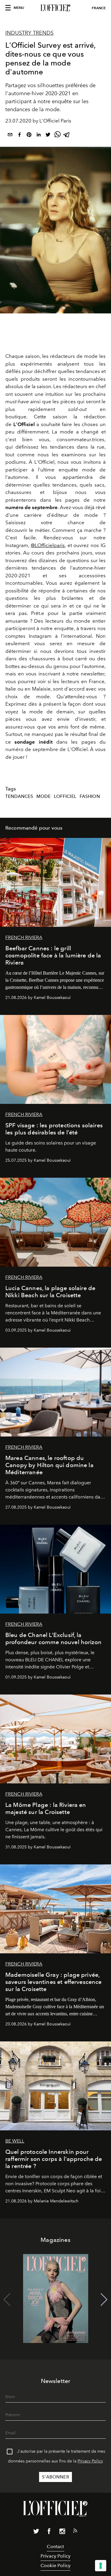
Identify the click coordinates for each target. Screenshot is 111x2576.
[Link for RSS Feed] (75, 2532)
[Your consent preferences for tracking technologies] (101, 2566)
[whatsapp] (57, 136)
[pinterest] (29, 136)
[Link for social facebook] (49, 2532)
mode (44, 796)
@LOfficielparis (48, 545)
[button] (104, 2300)
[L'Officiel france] (55, 8)
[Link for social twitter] (36, 2532)
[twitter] (48, 136)
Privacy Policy (90, 2461)
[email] (10, 136)
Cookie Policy (55, 2565)
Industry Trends (29, 33)
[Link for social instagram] (62, 2532)
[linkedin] (38, 136)
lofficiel (65, 796)
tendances (19, 796)
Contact (55, 2546)
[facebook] (20, 136)
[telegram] (67, 136)
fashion (90, 796)
